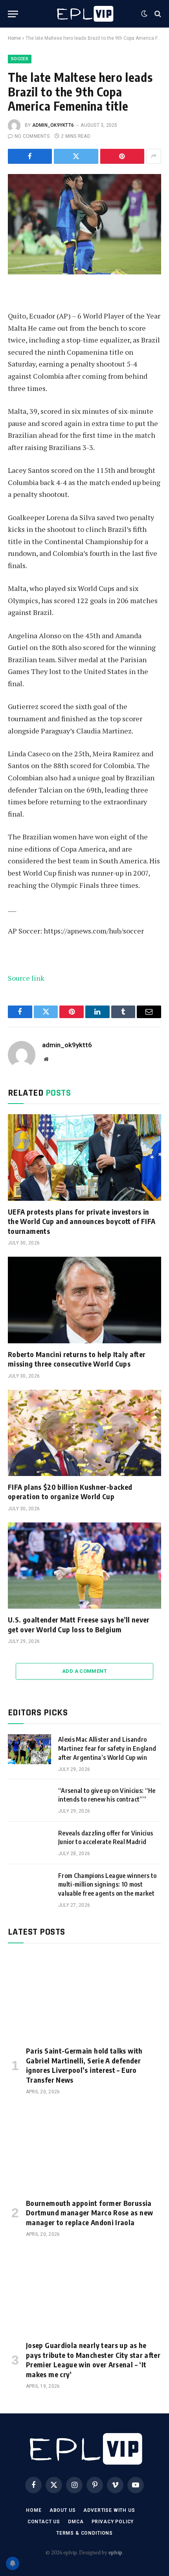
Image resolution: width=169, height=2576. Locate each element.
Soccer (20, 59)
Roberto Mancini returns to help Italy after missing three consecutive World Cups (77, 1359)
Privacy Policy (113, 2522)
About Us (63, 2510)
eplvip (115, 2552)
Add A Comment (84, 1671)
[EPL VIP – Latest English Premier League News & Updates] (84, 14)
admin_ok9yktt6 (53, 125)
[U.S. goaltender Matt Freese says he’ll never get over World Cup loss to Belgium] (84, 1566)
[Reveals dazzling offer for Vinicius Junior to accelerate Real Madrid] (29, 1843)
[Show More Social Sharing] (154, 156)
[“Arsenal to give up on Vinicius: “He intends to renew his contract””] (29, 1800)
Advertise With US (109, 2510)
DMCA (76, 2522)
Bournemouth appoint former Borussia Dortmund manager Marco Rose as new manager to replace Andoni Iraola (89, 2213)
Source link (26, 978)
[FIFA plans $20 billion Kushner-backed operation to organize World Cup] (84, 1433)
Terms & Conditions (84, 2533)
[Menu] (13, 14)
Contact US (44, 2522)
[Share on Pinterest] (122, 156)
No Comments (32, 136)
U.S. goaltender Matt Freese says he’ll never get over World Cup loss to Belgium (79, 1624)
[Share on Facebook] (30, 156)
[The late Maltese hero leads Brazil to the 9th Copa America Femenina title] (84, 224)
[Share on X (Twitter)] (76, 156)
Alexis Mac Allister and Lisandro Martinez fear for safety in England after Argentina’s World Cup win (107, 1748)
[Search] (157, 14)
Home (14, 38)
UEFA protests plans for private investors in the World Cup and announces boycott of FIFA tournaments (82, 1221)
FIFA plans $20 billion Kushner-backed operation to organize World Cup (70, 1492)
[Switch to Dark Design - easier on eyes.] (144, 14)
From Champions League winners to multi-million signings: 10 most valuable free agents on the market (107, 1885)
